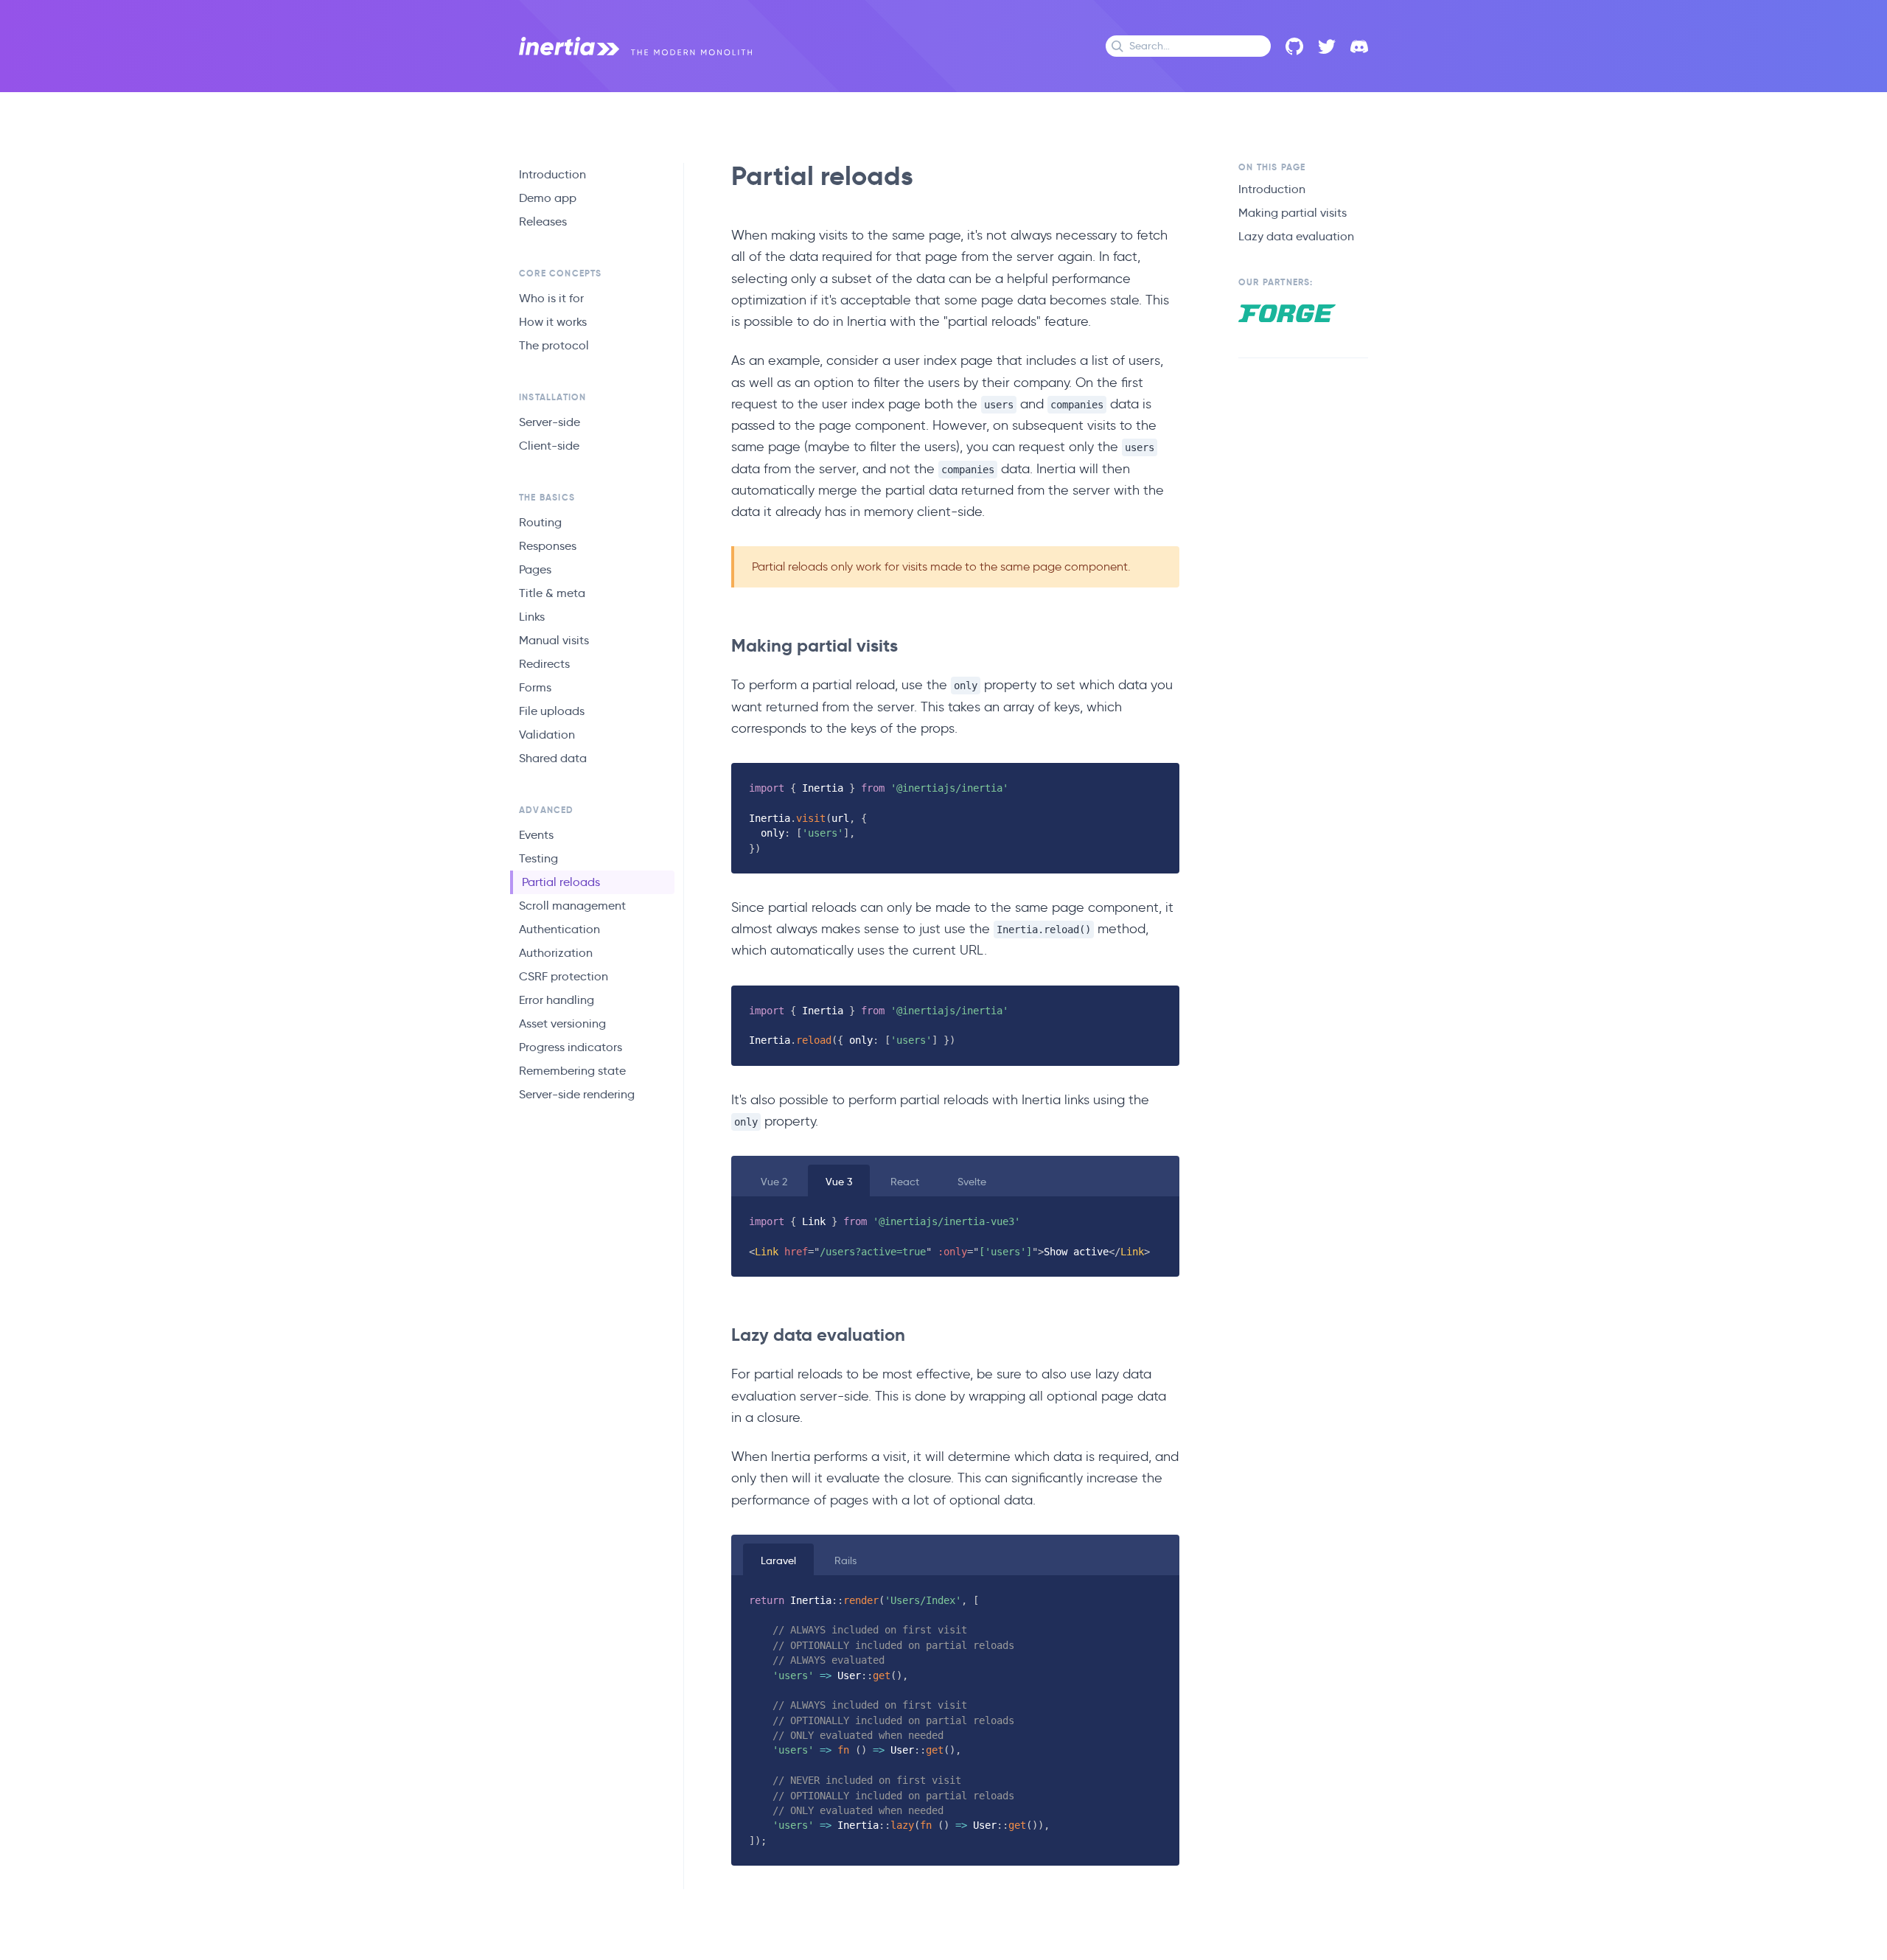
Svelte (972, 1182)
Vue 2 (774, 1182)
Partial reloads (561, 882)
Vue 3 (839, 1182)
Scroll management (572, 906)
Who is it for (551, 298)
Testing (538, 858)
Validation (547, 735)
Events (536, 835)
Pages (535, 569)
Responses (548, 546)
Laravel (778, 1560)
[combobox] (1188, 46)
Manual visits (554, 640)
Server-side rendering (577, 1094)
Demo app (548, 198)
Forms (535, 687)
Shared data (553, 758)
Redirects (544, 664)
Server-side (550, 422)
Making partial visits (1293, 213)
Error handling (557, 1000)
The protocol (554, 345)
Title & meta (552, 593)
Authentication (559, 929)
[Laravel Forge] (1287, 313)
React (905, 1182)
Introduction (552, 174)
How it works (553, 322)
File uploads (552, 711)
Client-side (549, 446)
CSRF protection (564, 976)
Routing (540, 522)
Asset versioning (562, 1023)
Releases (543, 222)
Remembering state (572, 1071)
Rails (845, 1560)
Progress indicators (571, 1047)
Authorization (556, 953)
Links (532, 617)
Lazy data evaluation (1296, 236)
